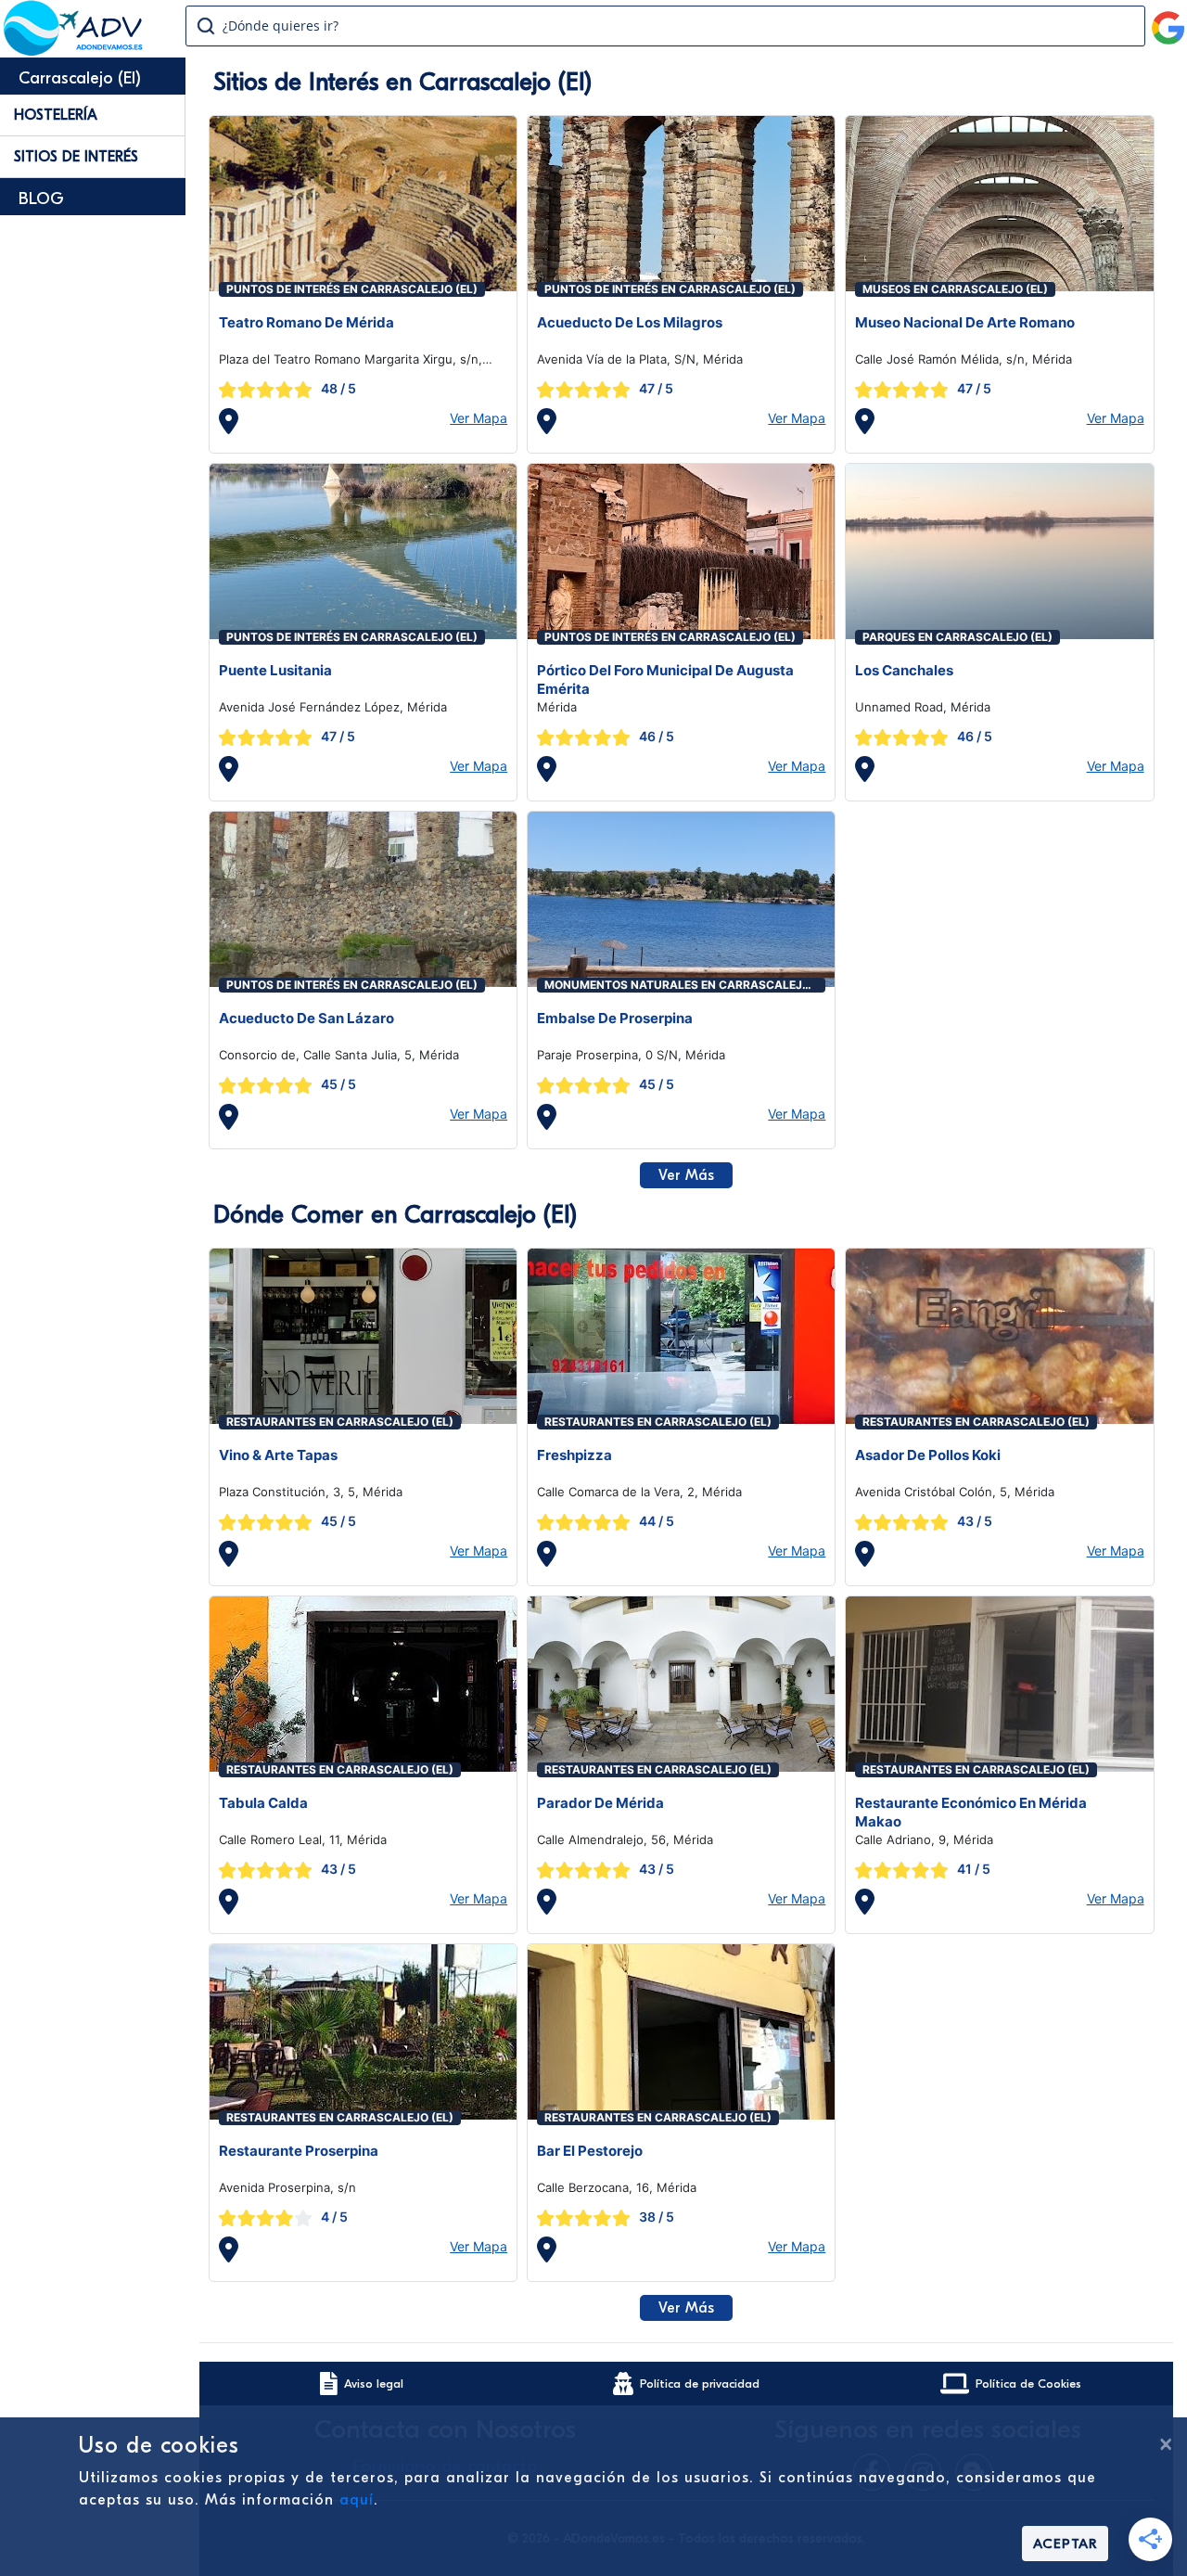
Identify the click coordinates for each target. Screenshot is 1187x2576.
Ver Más (686, 1175)
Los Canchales (904, 670)
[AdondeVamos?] (74, 50)
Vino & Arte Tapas (278, 1455)
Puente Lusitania (275, 670)
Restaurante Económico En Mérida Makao (971, 1812)
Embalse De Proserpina (615, 1018)
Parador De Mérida (600, 1803)
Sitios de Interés (76, 157)
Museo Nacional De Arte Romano (965, 322)
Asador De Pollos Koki (928, 1455)
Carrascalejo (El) (80, 78)
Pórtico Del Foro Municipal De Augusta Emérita (665, 679)
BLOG (41, 199)
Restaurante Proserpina (299, 2151)
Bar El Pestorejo (590, 2151)
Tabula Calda (263, 1803)
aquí (357, 2500)
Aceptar (1065, 2544)
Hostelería (56, 115)
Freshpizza (574, 1455)
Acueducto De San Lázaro (306, 1018)
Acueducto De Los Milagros (630, 322)
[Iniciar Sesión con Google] (1168, 20)
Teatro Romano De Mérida (306, 322)
